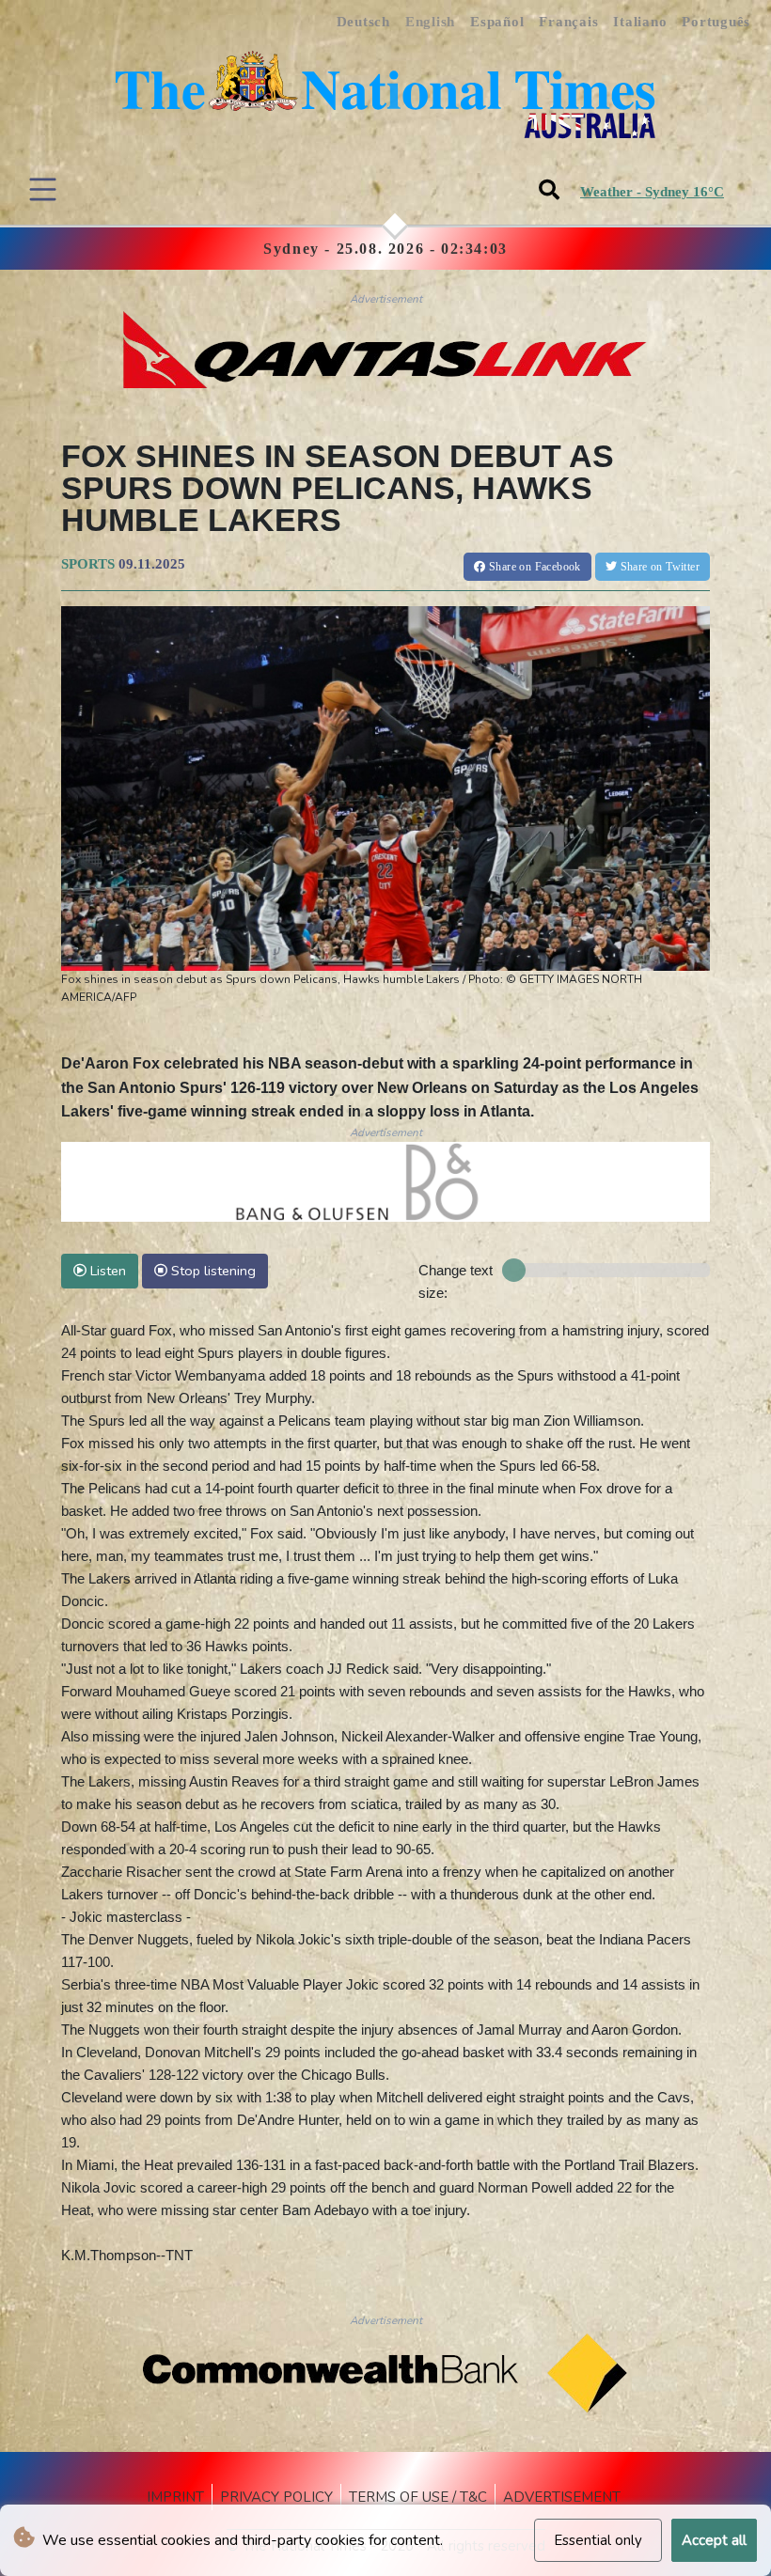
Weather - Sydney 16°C (652, 192)
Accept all (714, 2540)
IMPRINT (175, 2497)
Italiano (640, 22)
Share (534, 567)
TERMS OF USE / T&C (418, 2497)
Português (716, 22)
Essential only (598, 2540)
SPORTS (88, 564)
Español (497, 22)
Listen (106, 1271)
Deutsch (363, 22)
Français (568, 22)
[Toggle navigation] (43, 189)
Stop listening (212, 1271)
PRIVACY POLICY (276, 2497)
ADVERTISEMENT (562, 2497)
